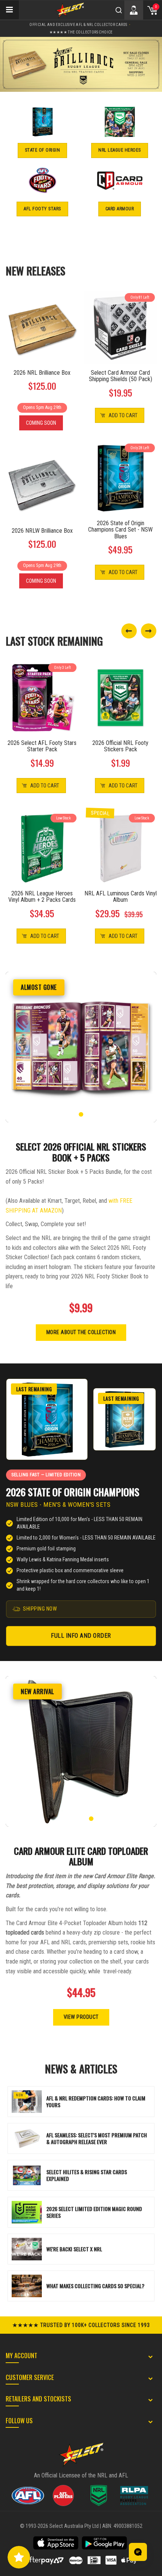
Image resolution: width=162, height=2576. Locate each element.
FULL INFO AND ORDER (81, 1636)
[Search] (119, 10)
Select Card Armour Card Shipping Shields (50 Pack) (121, 376)
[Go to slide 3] (81, 1114)
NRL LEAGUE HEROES (120, 150)
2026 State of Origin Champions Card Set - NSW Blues (120, 530)
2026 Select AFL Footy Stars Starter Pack (42, 746)
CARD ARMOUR (120, 209)
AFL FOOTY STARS (42, 209)
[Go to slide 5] (95, 1114)
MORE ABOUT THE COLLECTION (81, 1332)
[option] (81, 64)
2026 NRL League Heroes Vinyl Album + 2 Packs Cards (42, 897)
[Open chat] (138, 2552)
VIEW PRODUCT (81, 2017)
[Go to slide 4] (88, 1114)
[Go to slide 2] (74, 1114)
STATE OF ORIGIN (43, 150)
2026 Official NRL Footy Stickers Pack (120, 746)
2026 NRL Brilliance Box (42, 373)
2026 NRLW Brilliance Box (42, 531)
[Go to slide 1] (67, 1114)
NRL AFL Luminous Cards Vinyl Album (121, 897)
